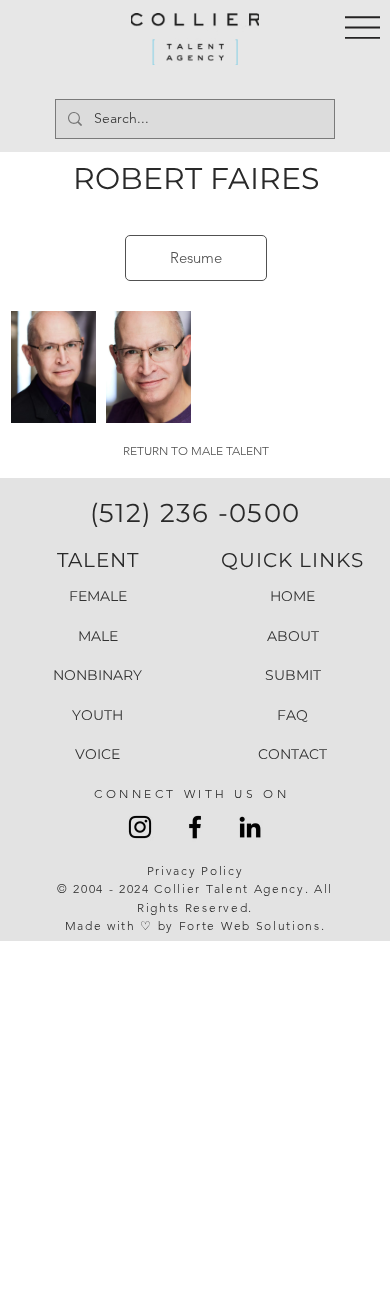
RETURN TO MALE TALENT (196, 450)
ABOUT (293, 636)
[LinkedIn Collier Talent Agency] (250, 827)
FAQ (292, 715)
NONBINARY (97, 675)
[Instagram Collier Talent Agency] (140, 827)
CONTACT (292, 754)
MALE (98, 636)
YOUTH (97, 715)
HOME (292, 596)
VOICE (97, 754)
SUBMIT (293, 675)
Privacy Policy (195, 870)
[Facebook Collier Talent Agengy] (195, 827)
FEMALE (98, 596)
